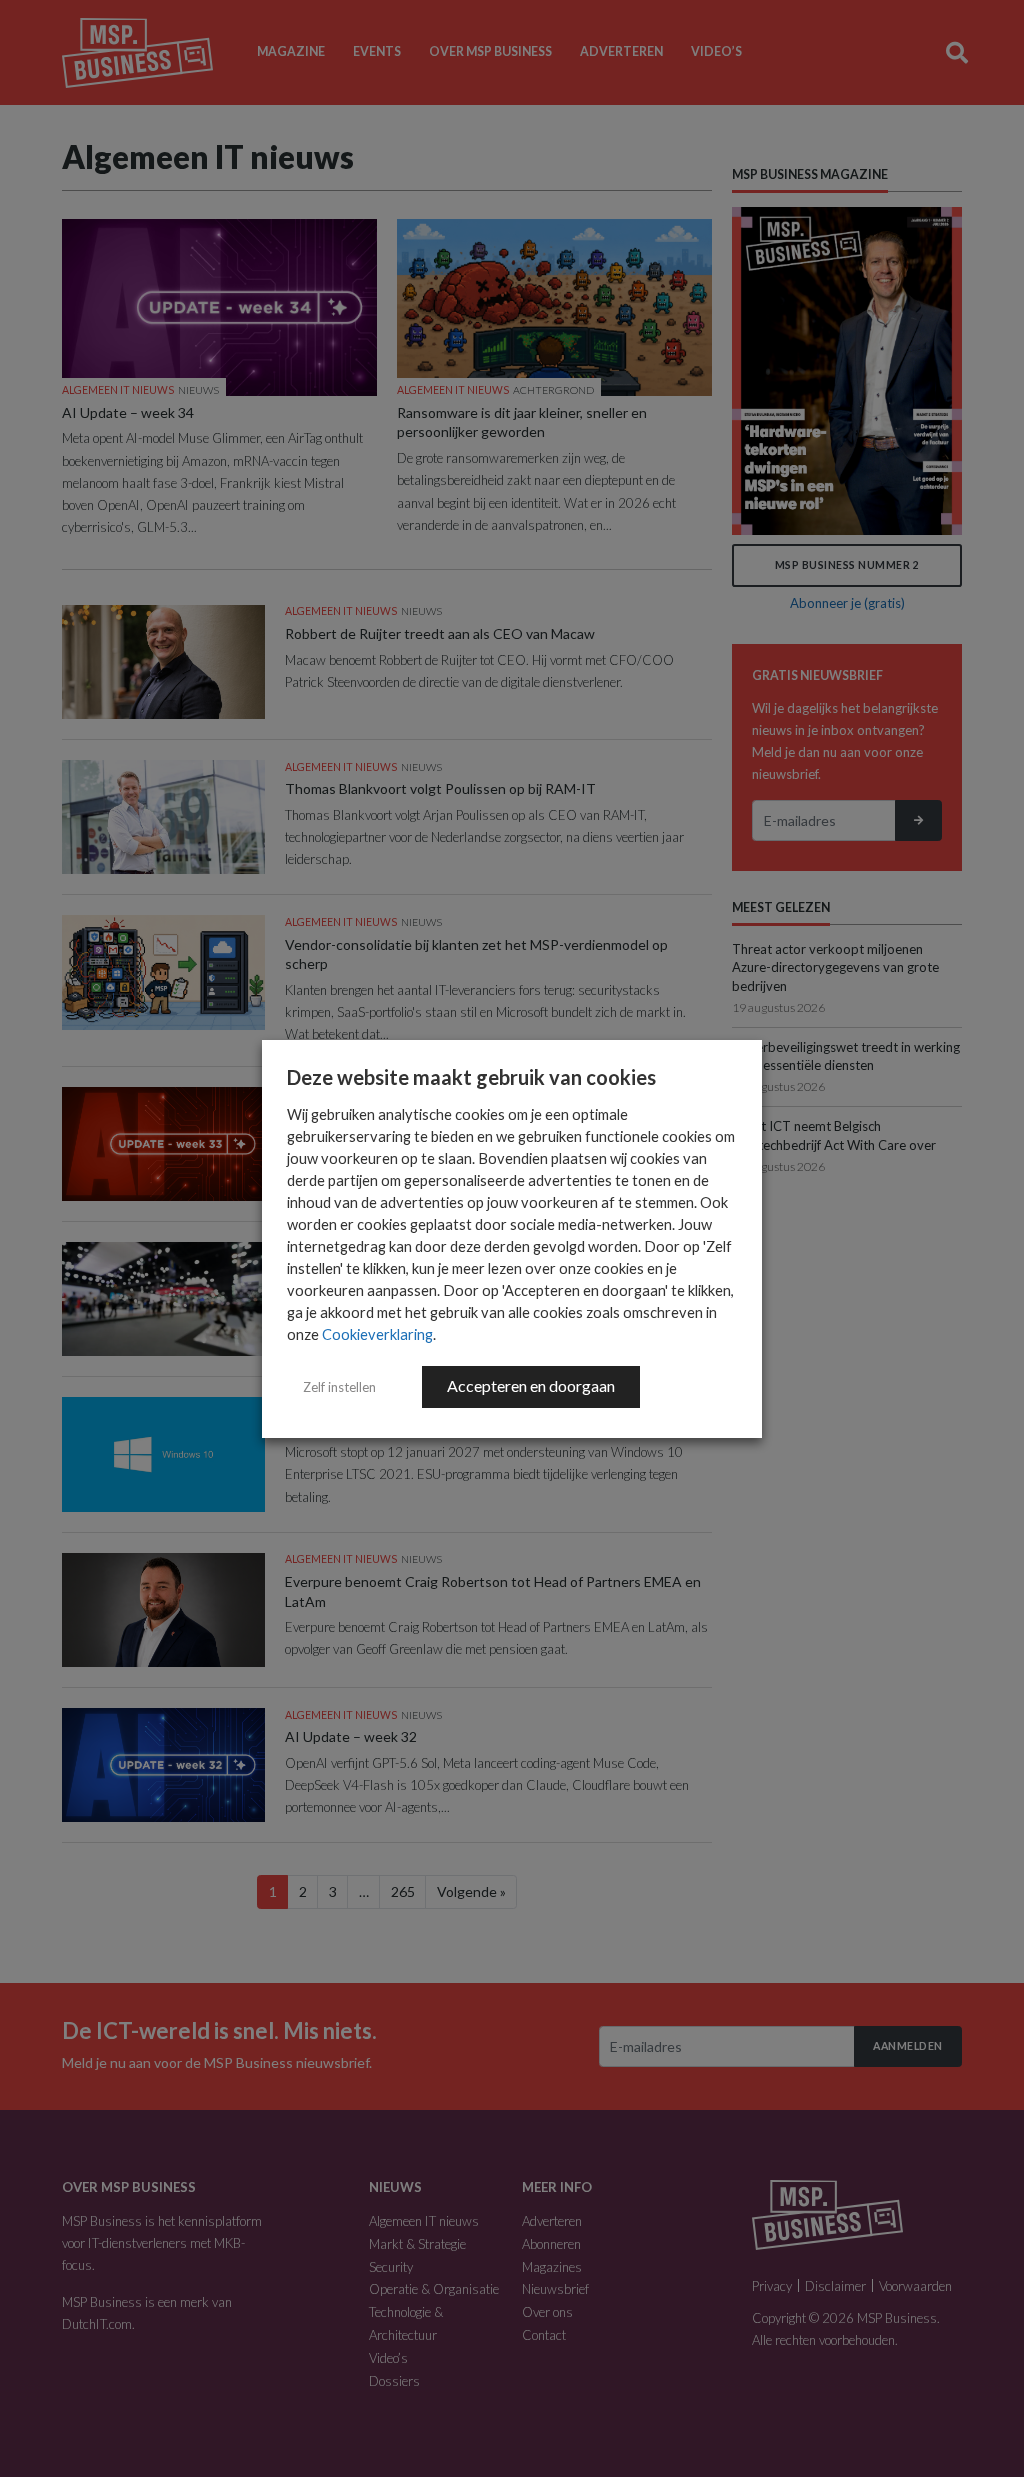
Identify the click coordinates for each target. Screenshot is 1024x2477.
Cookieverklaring (377, 1334)
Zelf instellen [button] (339, 1387)
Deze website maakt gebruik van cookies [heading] (471, 1077)
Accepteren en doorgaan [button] (531, 1385)
